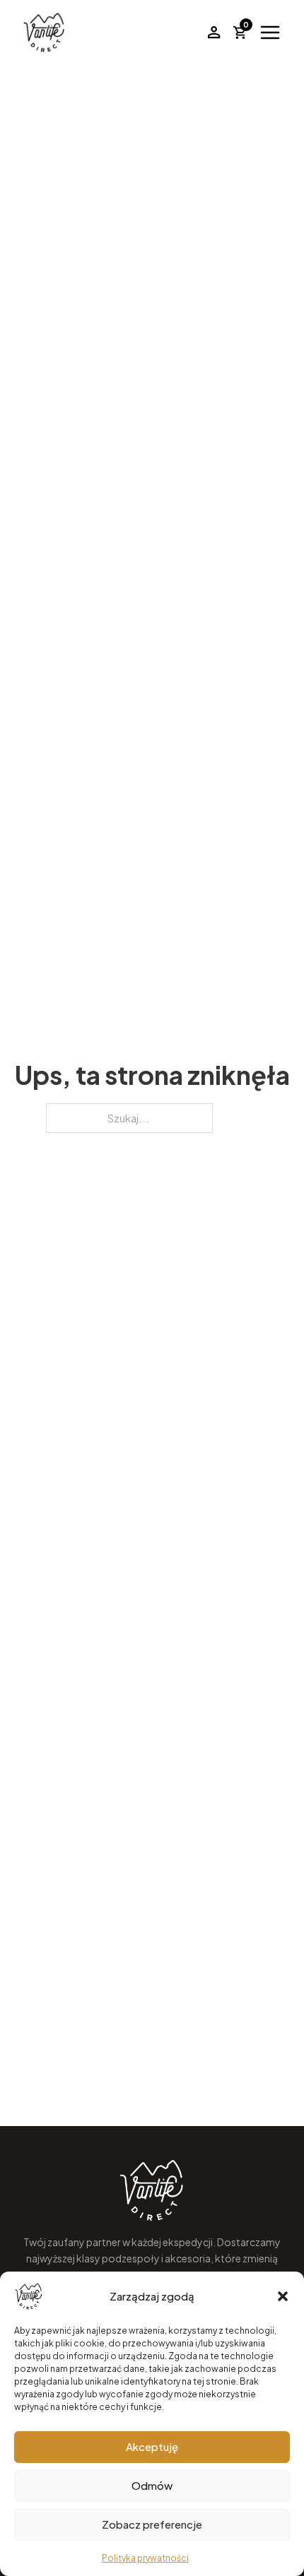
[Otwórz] (270, 32)
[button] (283, 2296)
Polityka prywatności (145, 2558)
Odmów (152, 2485)
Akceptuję (152, 2446)
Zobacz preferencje (152, 2524)
